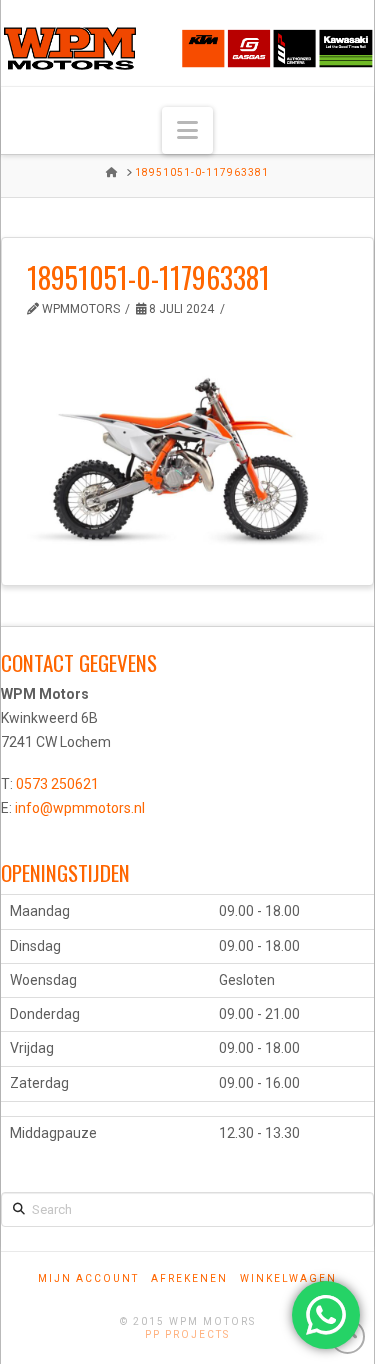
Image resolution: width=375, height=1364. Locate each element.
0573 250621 (57, 784)
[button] (187, 130)
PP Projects (187, 1334)
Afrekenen (189, 1278)
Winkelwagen (288, 1278)
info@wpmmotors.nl (80, 808)
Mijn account (88, 1278)
